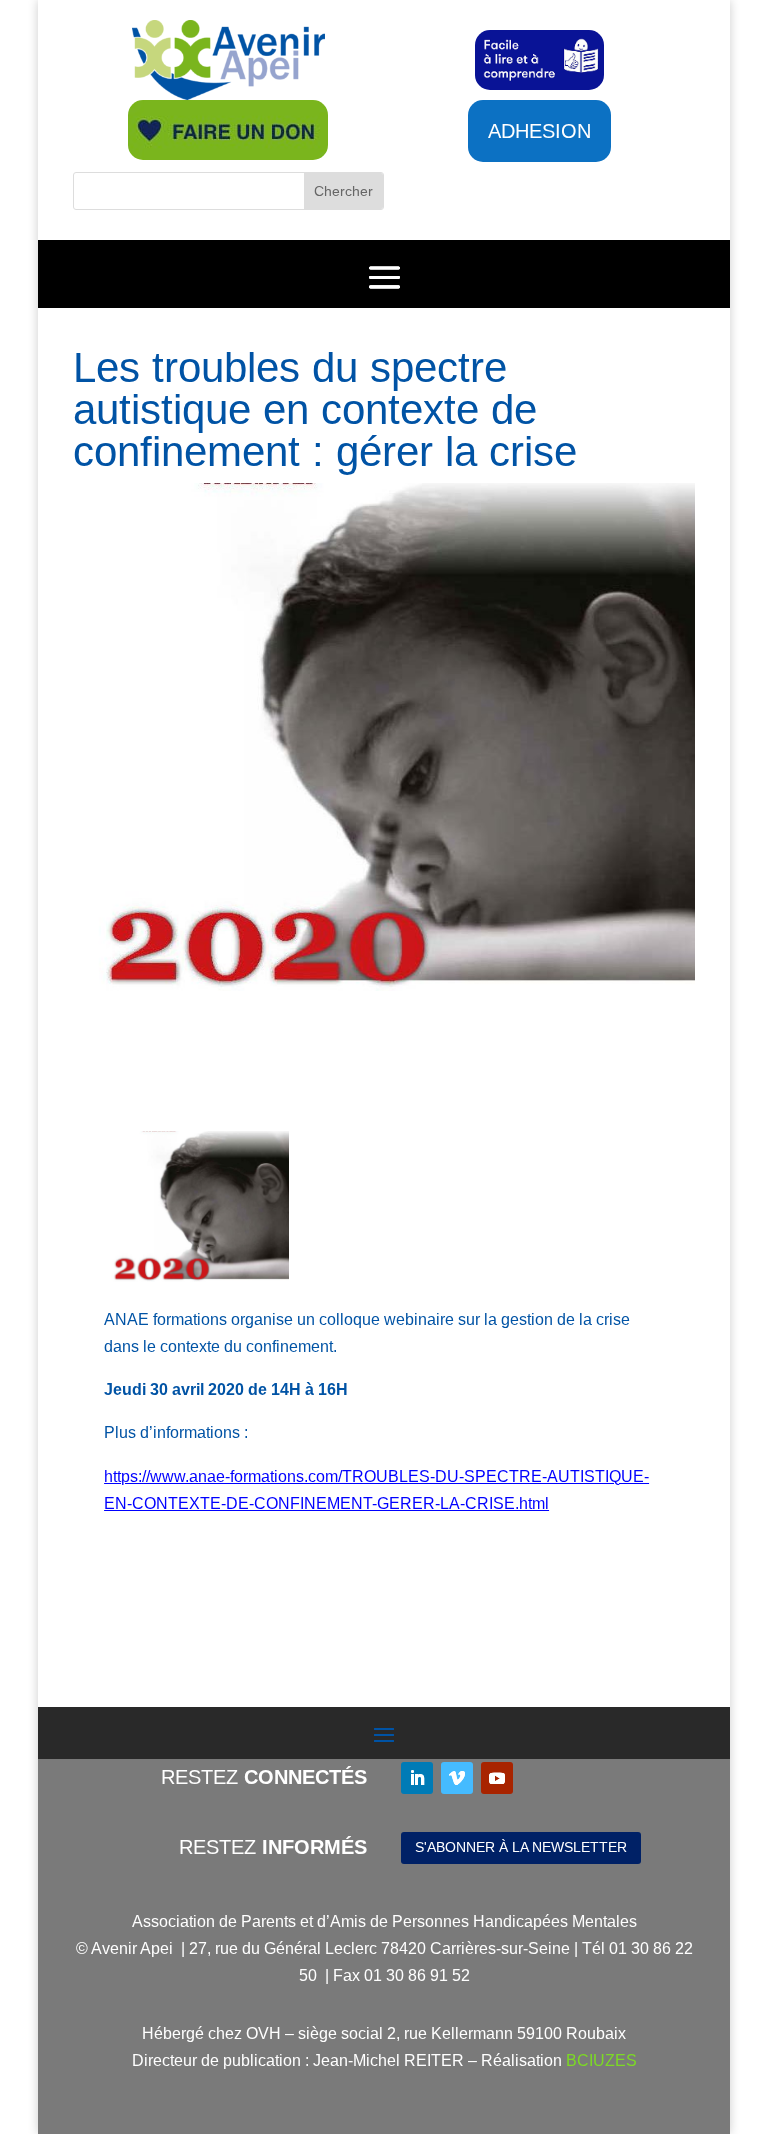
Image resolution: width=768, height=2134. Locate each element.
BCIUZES (601, 2060)
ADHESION (539, 131)
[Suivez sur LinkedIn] (417, 1778)
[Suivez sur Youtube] (497, 1778)
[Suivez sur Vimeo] (457, 1778)
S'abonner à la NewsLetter (521, 1847)
